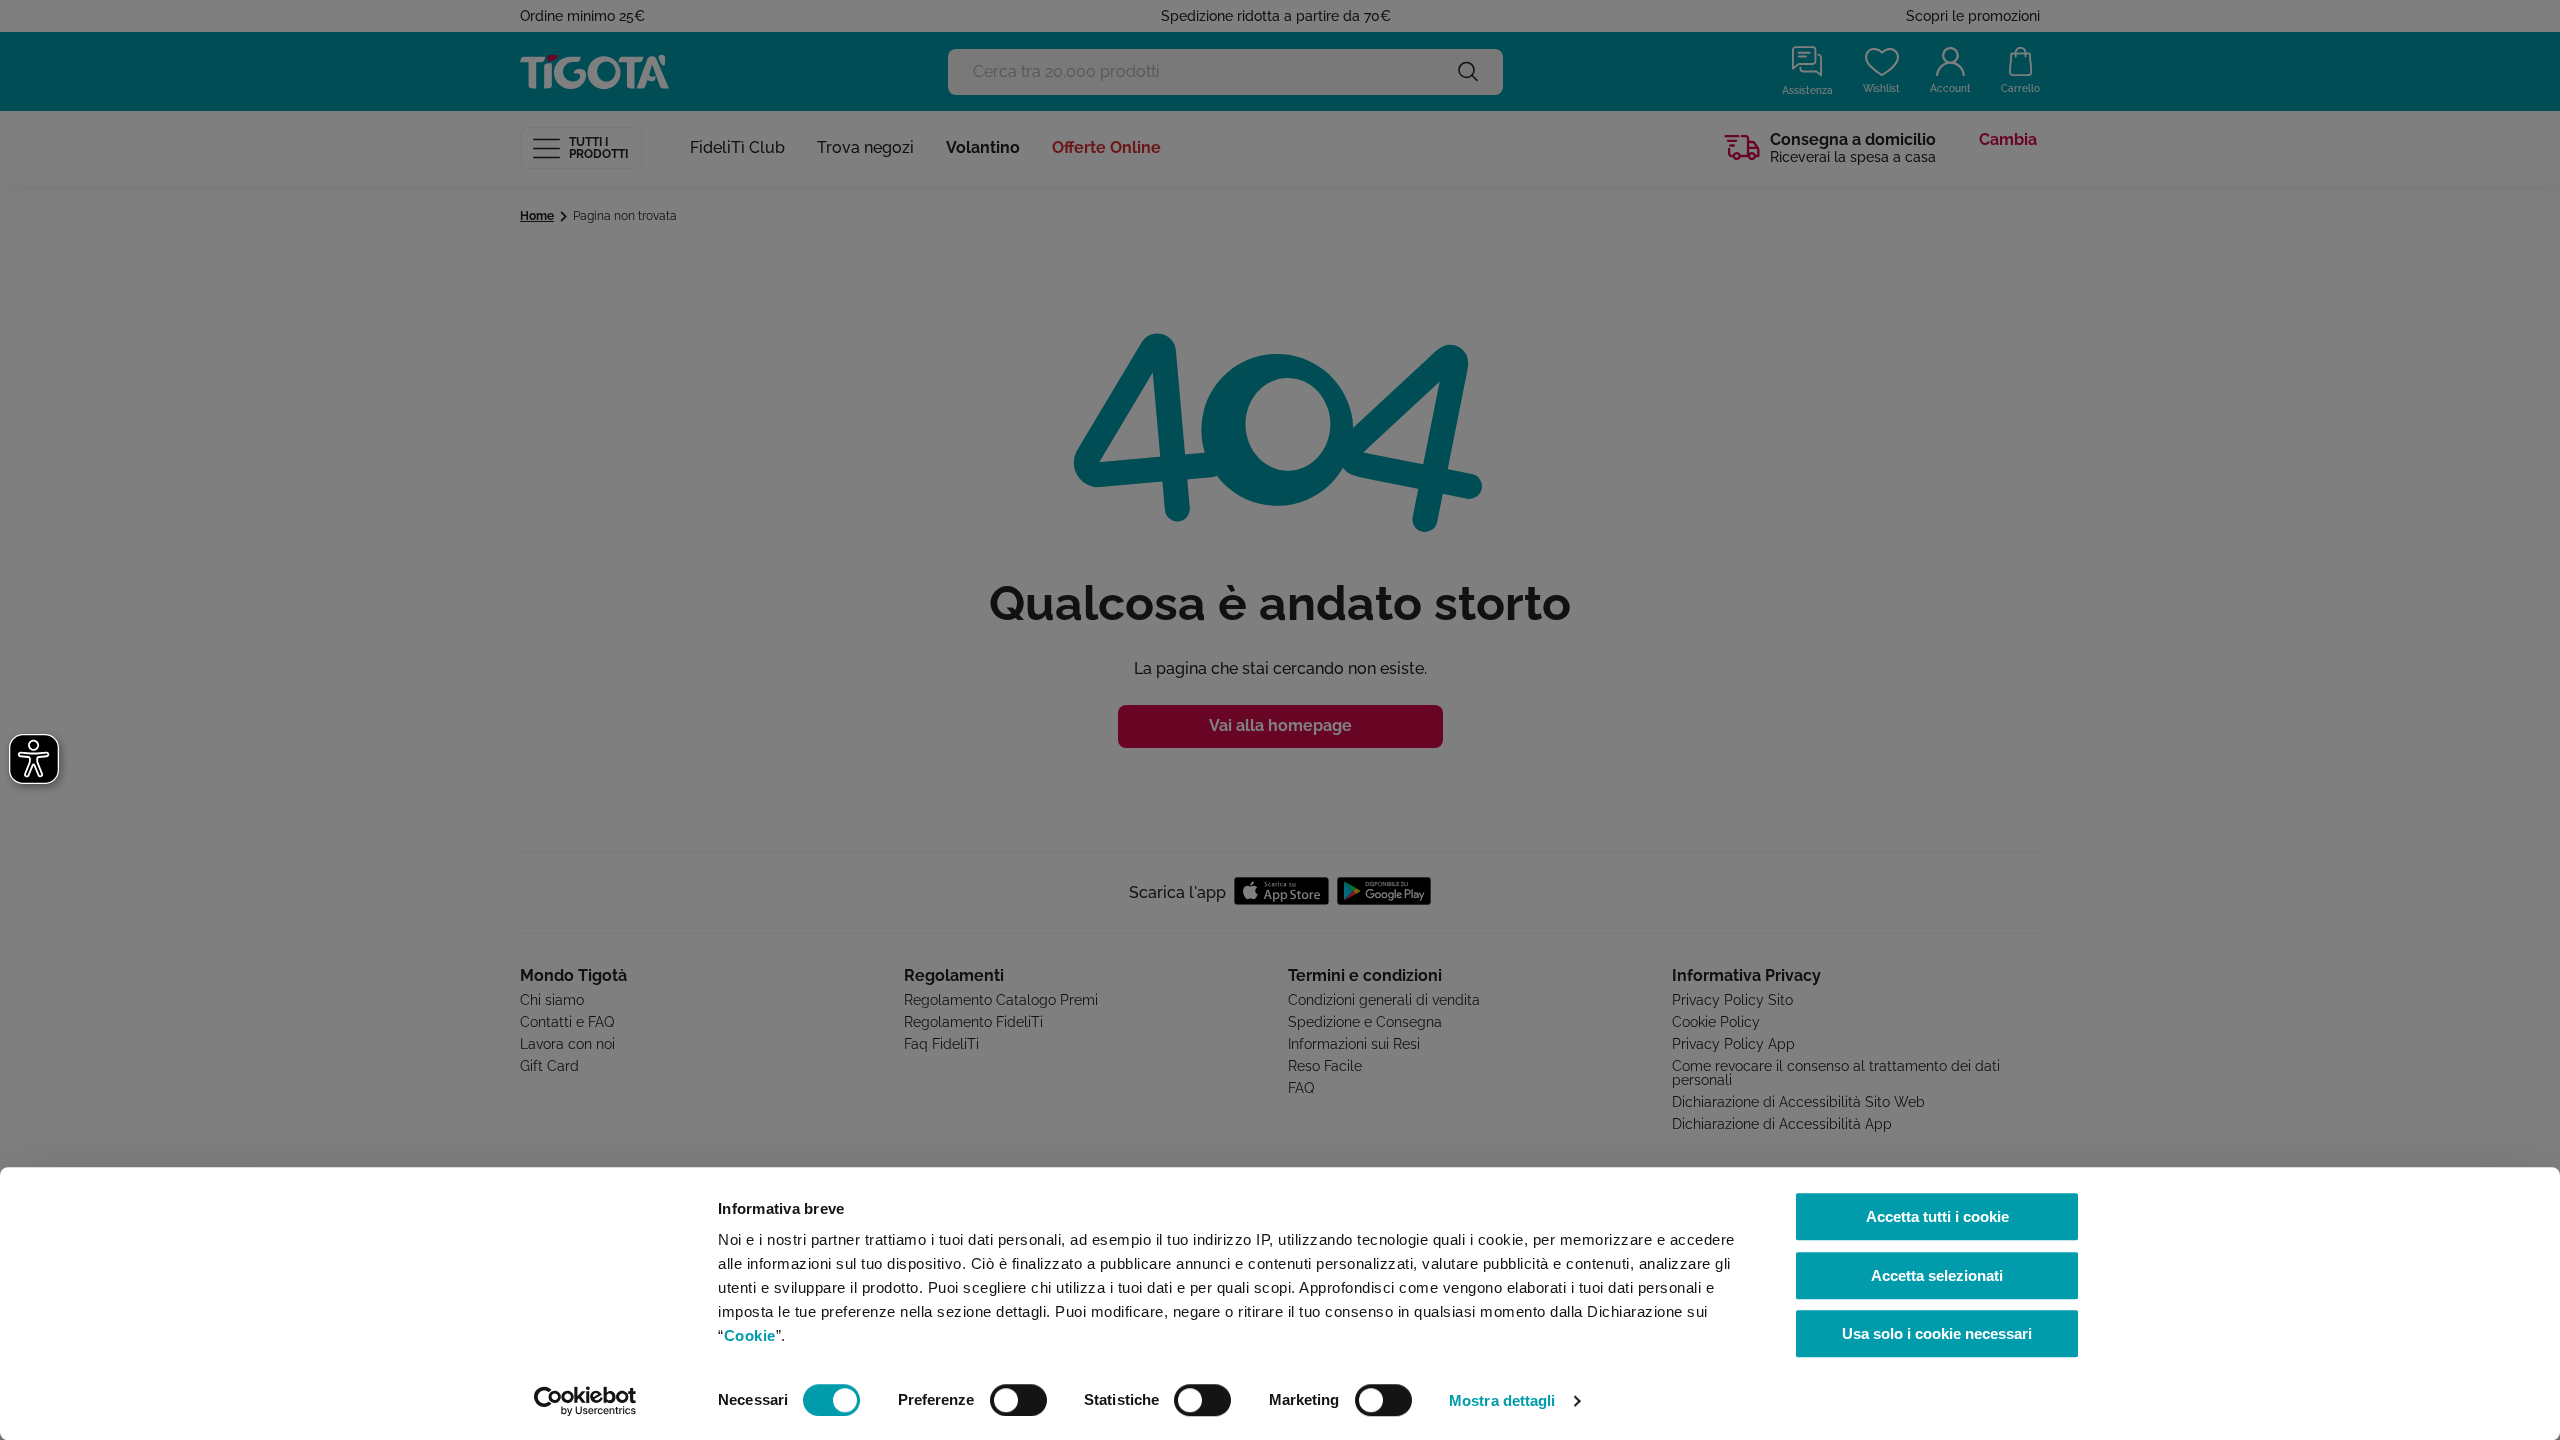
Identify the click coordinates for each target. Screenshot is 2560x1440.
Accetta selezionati (1937, 1275)
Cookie (750, 1335)
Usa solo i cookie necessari (1937, 1333)
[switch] (1018, 1400)
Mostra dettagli (1502, 1400)
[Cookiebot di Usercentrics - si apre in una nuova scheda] (585, 1401)
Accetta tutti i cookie (1937, 1216)
